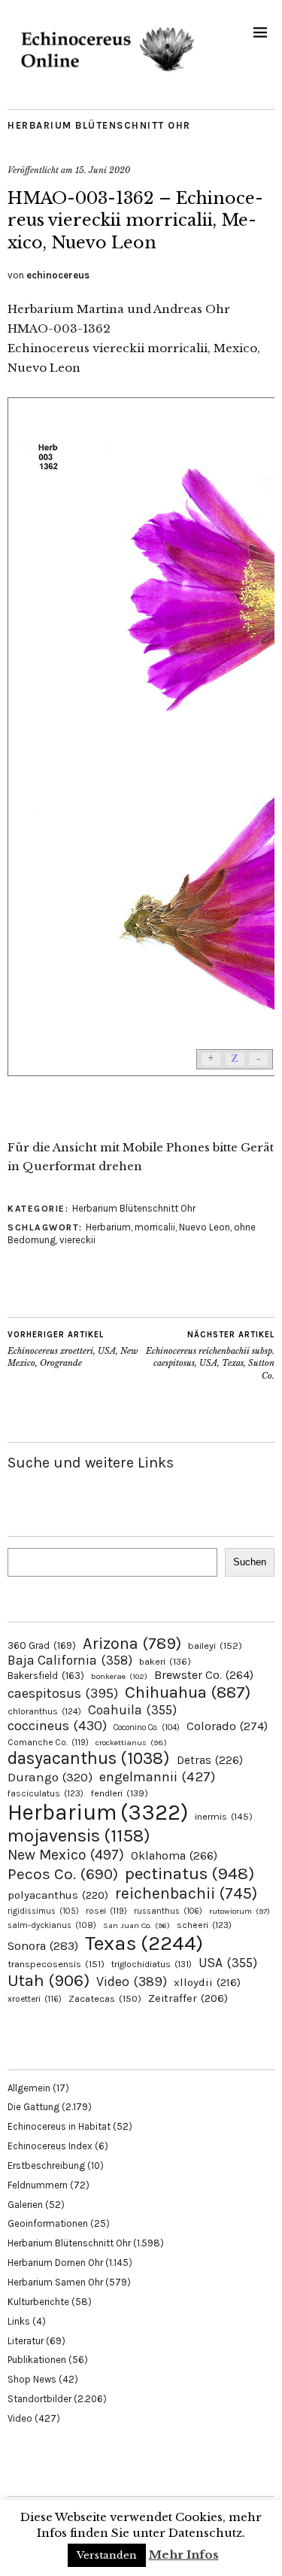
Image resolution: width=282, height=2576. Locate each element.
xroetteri (35, 1999)
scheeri (204, 1925)
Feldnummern (38, 2185)
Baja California (70, 1660)
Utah (49, 1980)
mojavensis (79, 1835)
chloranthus (44, 1711)
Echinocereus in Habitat (59, 2126)
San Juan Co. (136, 1925)
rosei (106, 1911)
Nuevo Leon (205, 1227)
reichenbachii (186, 1893)
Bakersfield (46, 1676)
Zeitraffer (188, 1998)
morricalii (155, 1227)
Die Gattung (33, 2107)
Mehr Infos (184, 2555)
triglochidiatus (152, 1964)
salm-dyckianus (52, 1925)
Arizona (132, 1643)
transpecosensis (56, 1964)
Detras (210, 1760)
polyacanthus (58, 1895)
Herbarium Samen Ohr (55, 2282)
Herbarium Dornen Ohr (55, 2263)
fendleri (119, 1793)
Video (132, 1982)
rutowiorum (240, 1911)
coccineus (57, 1726)
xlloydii (207, 1982)
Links (19, 2321)
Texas (144, 1943)
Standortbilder (39, 2399)
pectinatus (190, 1873)
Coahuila (132, 1710)
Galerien (25, 2205)
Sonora (43, 1946)
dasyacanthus (89, 1758)
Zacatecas (105, 1998)
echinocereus (58, 275)
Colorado (227, 1726)
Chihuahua (188, 1692)
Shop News (32, 2379)
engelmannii (157, 1777)
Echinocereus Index (50, 2146)
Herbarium (108, 1227)
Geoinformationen (48, 2223)
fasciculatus (45, 1793)
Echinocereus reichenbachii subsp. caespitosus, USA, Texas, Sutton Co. (210, 1355)
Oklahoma (174, 1855)
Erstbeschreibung (46, 2165)
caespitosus (63, 1693)
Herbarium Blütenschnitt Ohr (99, 125)
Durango (50, 1777)
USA (228, 1963)
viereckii (77, 1240)
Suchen (250, 1562)
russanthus (168, 1911)
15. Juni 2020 (103, 170)
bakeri (165, 1662)
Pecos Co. (63, 1874)
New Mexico (66, 1855)
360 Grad (42, 1645)
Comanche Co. (48, 1742)
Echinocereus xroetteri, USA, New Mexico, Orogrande (73, 1349)
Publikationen (37, 2360)
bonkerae (119, 1676)
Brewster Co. (204, 1675)
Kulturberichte (38, 2302)
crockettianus (131, 1743)
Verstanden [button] (107, 2555)
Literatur (26, 2341)
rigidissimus (43, 1911)
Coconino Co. (147, 1727)
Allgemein (29, 2088)
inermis (224, 1816)
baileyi (215, 1645)
